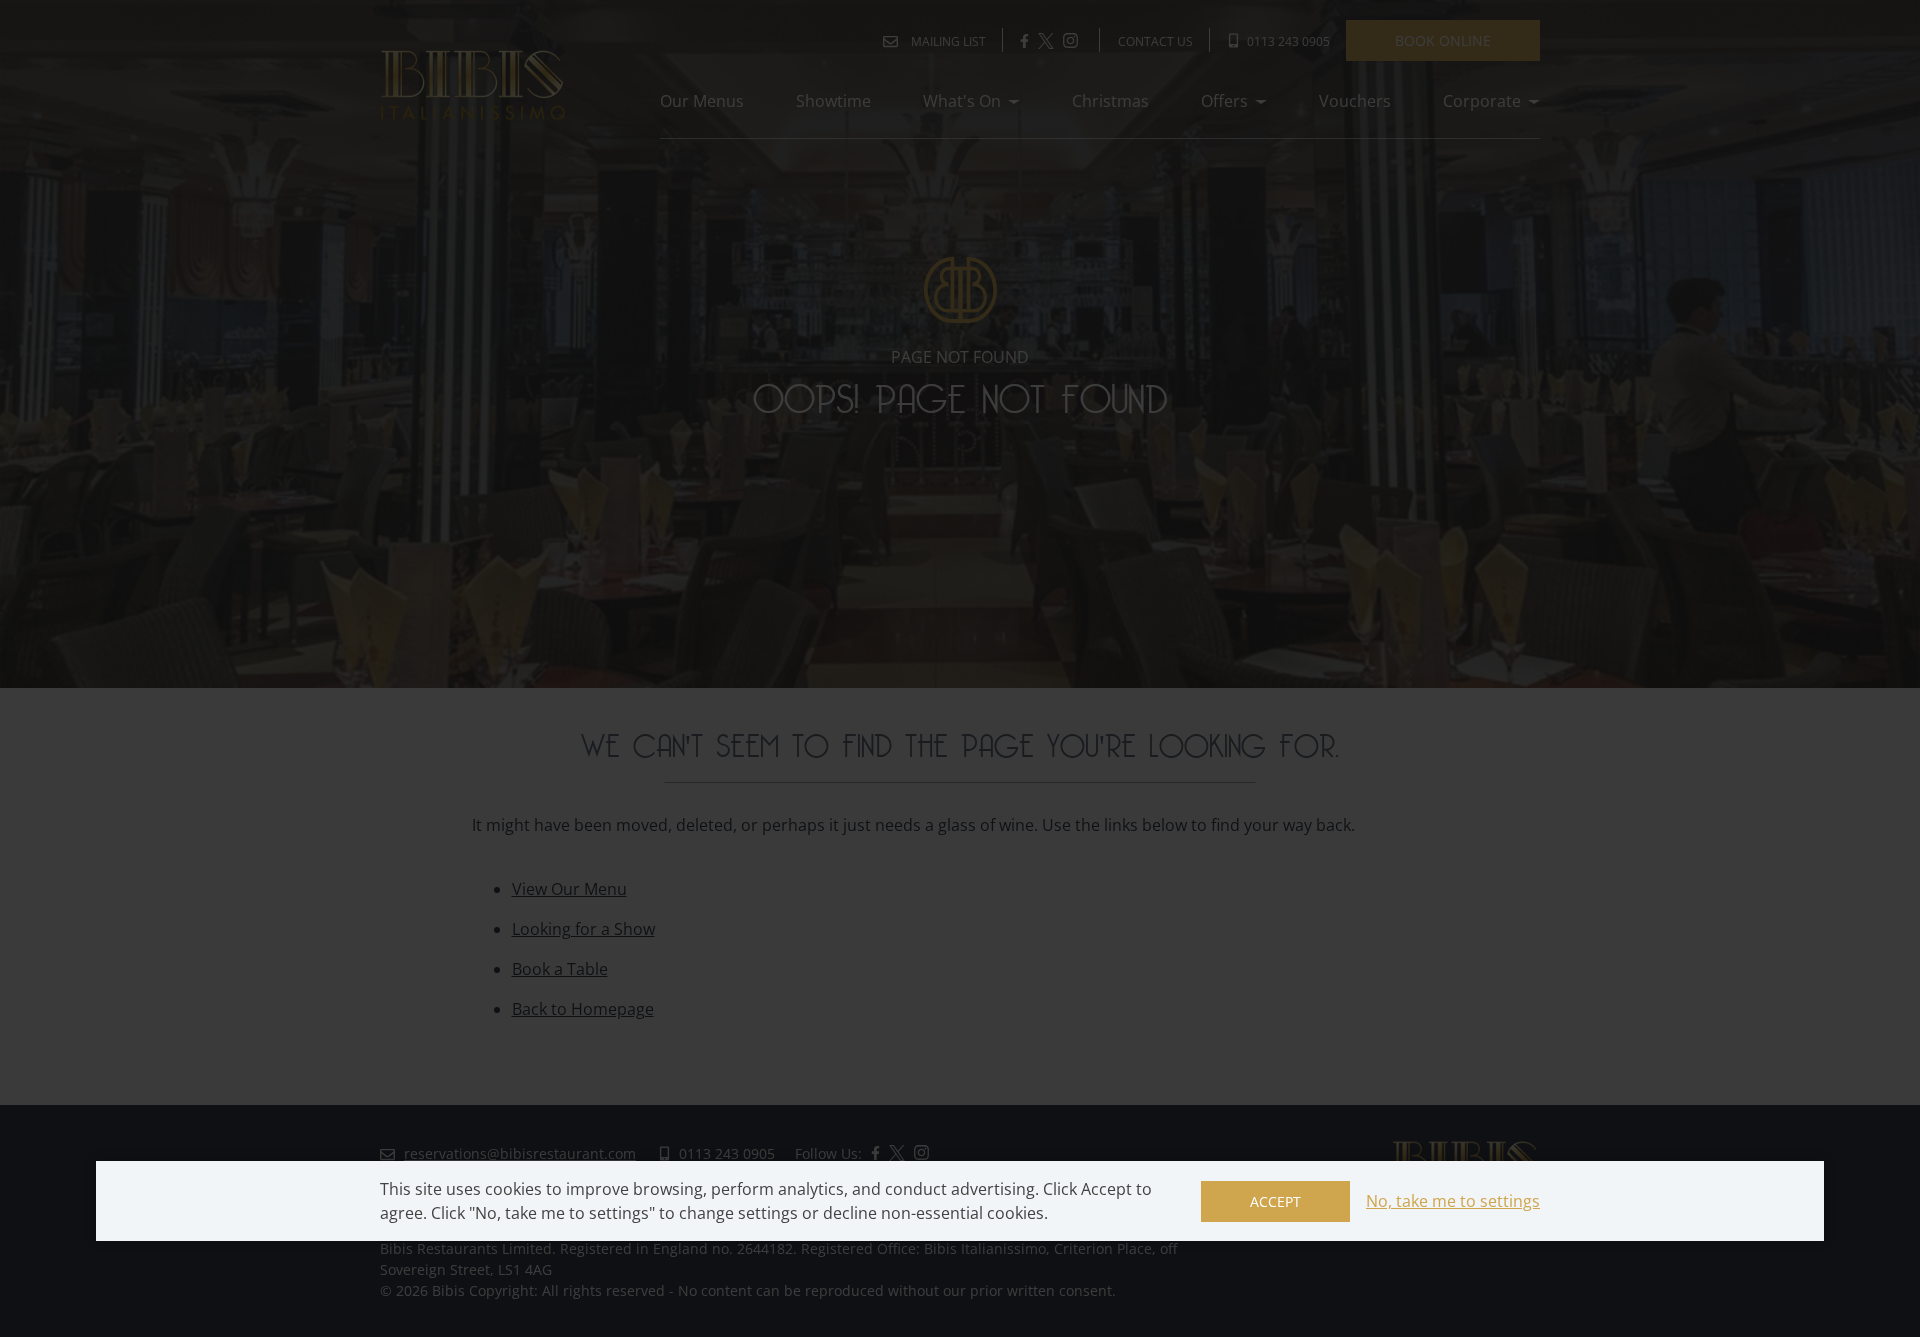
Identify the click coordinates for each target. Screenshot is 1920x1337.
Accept (1275, 1201)
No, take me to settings (1453, 1201)
